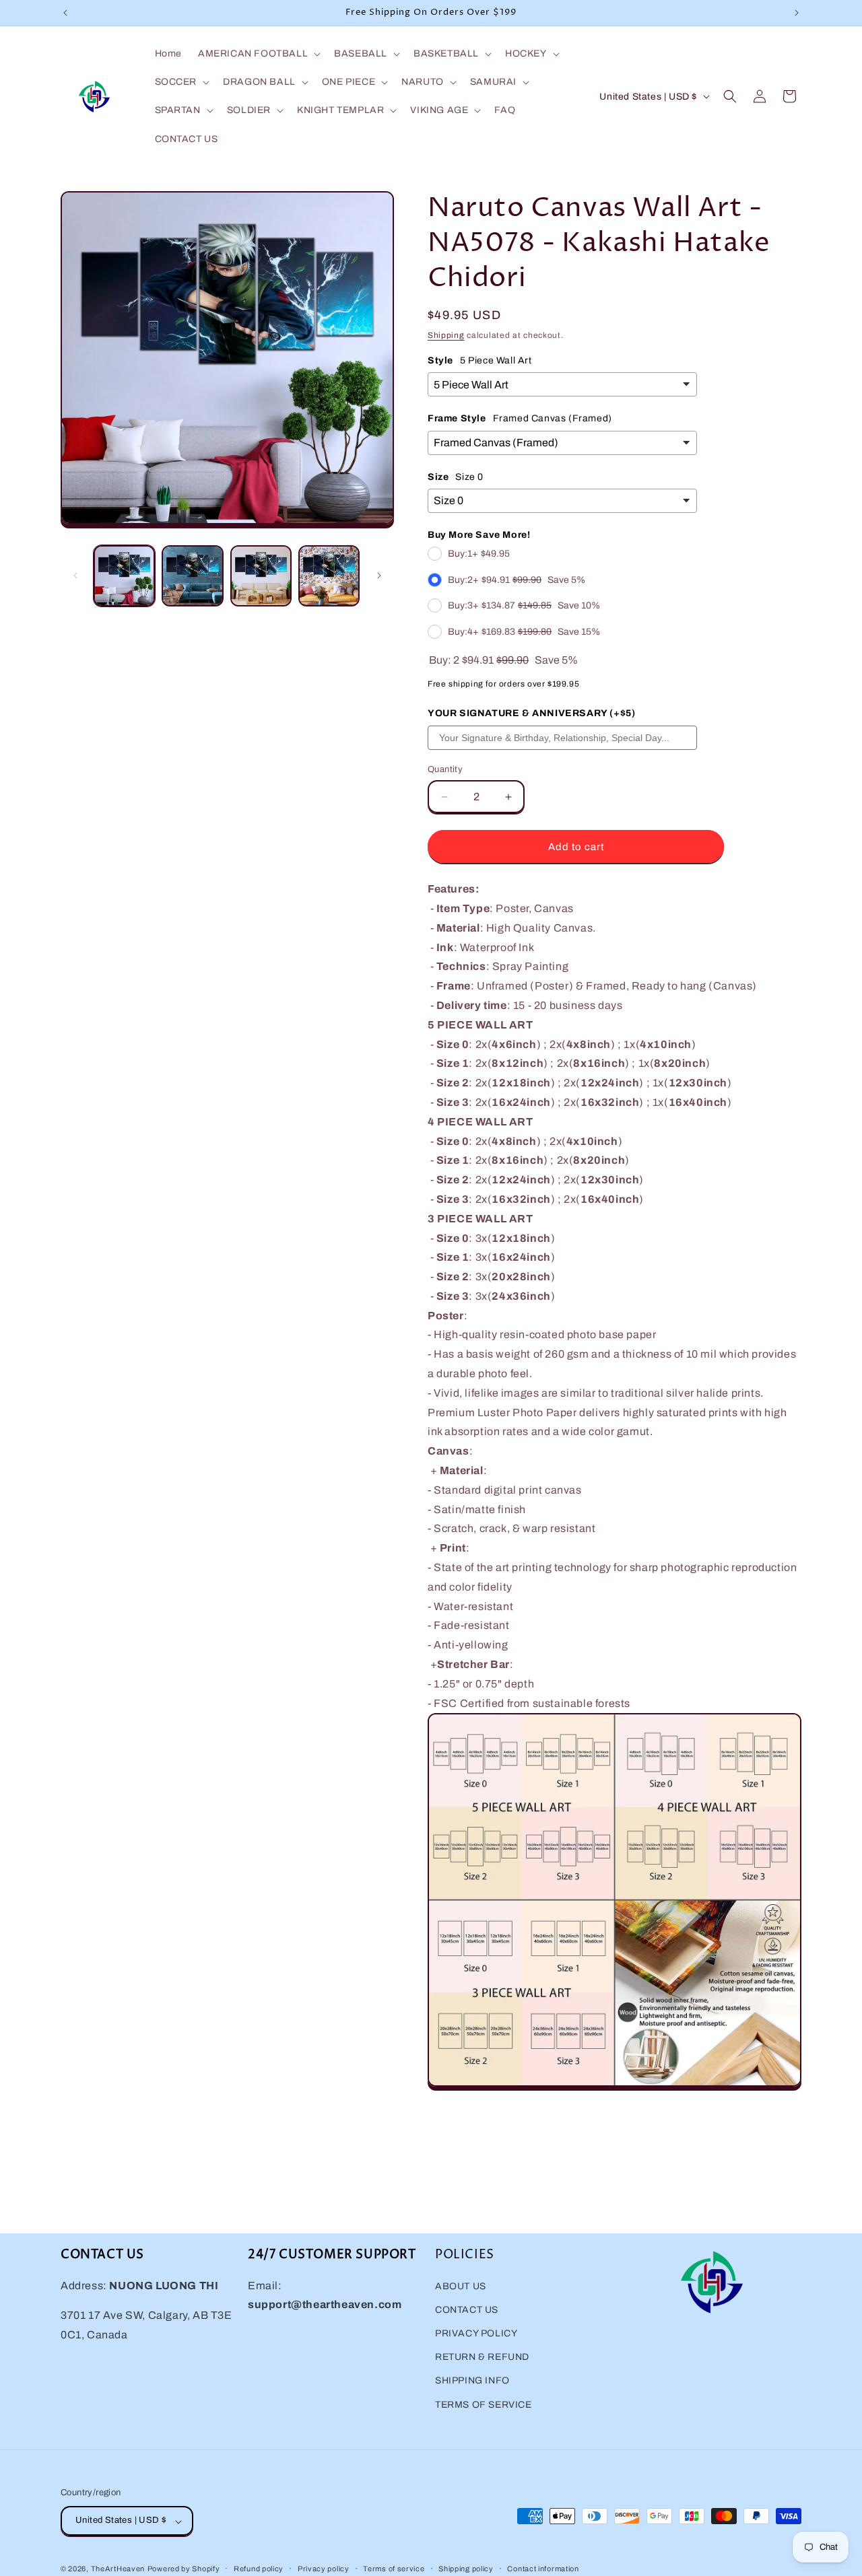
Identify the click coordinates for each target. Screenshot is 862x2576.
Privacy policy (324, 2569)
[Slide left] (75, 576)
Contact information (543, 2569)
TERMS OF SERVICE (484, 2404)
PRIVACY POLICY (476, 2333)
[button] (258, 54)
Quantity (445, 769)
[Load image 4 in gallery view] (329, 576)
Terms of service (394, 2569)
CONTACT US (467, 2309)
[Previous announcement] (65, 13)
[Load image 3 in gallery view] (261, 576)
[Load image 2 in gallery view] (192, 576)
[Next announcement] (797, 13)
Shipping (446, 335)
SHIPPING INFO (472, 2380)
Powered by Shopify (184, 2569)
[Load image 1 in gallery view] (124, 576)
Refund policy (259, 2569)
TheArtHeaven (118, 2569)
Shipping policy (466, 2569)
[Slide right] (379, 576)
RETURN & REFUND (482, 2357)
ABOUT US (461, 2286)
